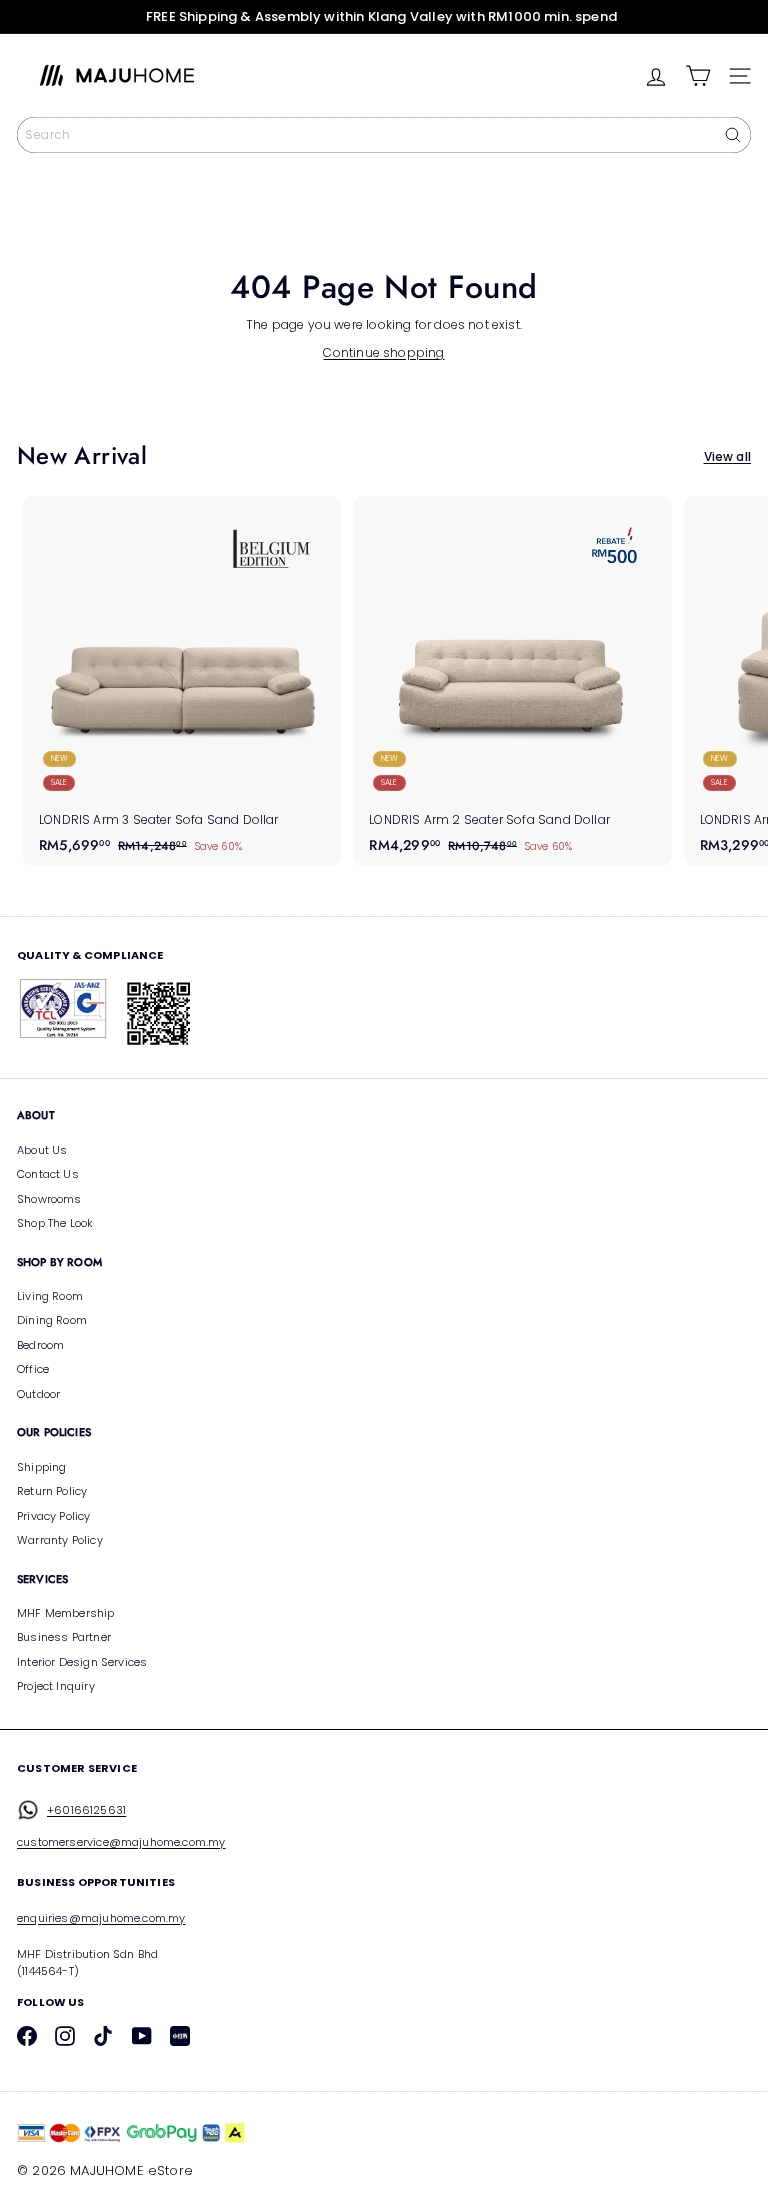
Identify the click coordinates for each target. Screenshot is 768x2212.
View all (727, 456)
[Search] (733, 135)
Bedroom (40, 1345)
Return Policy (52, 1491)
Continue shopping (383, 352)
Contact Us (48, 1174)
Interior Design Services (82, 1662)
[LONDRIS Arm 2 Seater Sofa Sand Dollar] (512, 681)
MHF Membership (66, 1613)
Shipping (41, 1467)
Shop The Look (55, 1223)
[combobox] (384, 135)
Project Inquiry (56, 1686)
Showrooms (49, 1199)
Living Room (50, 1296)
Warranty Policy (60, 1540)
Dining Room (52, 1320)
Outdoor (38, 1394)
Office (33, 1369)
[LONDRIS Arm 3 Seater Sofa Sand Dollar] (182, 681)
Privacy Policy (54, 1516)
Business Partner (64, 1637)
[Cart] (698, 76)
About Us (42, 1150)
